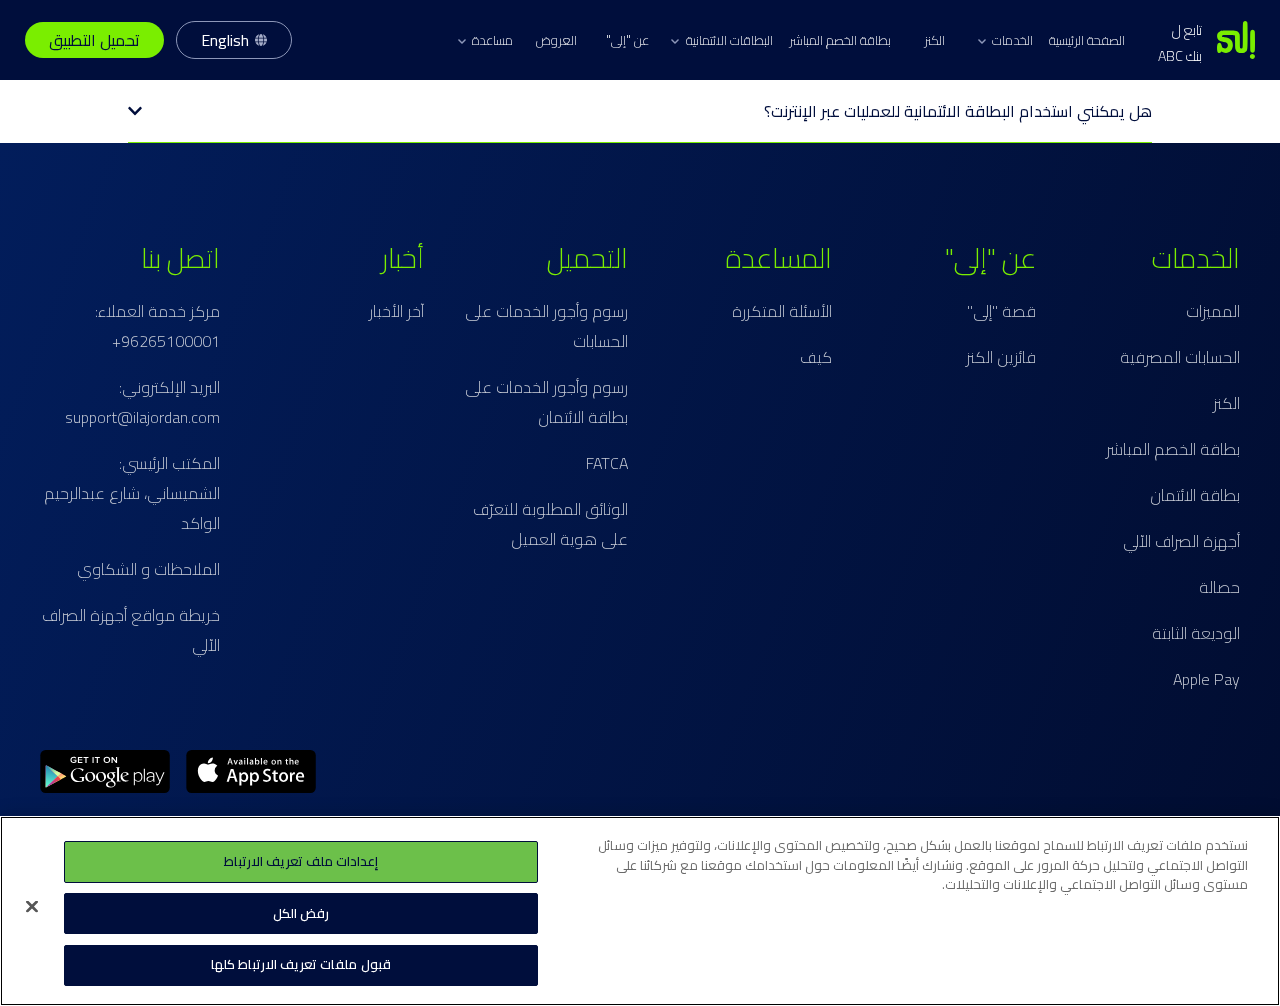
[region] (640, 911)
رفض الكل (301, 913)
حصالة (1219, 587)
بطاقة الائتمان (1195, 495)
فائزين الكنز (1001, 357)
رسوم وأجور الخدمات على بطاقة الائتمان (546, 402)
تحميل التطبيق (94, 40)
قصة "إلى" (1001, 311)
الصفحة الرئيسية (1087, 40)
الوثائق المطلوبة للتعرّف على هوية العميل (550, 524)
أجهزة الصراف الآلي (1181, 541)
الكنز (934, 40)
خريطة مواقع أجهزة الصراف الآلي (131, 630)
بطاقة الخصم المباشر (840, 40)
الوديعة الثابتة (1196, 633)
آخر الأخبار (396, 311)
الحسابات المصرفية (1180, 357)
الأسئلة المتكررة (782, 311)
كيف (816, 357)
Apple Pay (1206, 679)
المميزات (1213, 311)
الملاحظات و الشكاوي (148, 569)
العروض (556, 40)
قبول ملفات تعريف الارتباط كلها (301, 964)
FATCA (607, 463)
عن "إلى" (627, 40)
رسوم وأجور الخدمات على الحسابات (546, 326)
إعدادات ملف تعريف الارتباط (301, 861)
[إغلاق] (32, 907)
